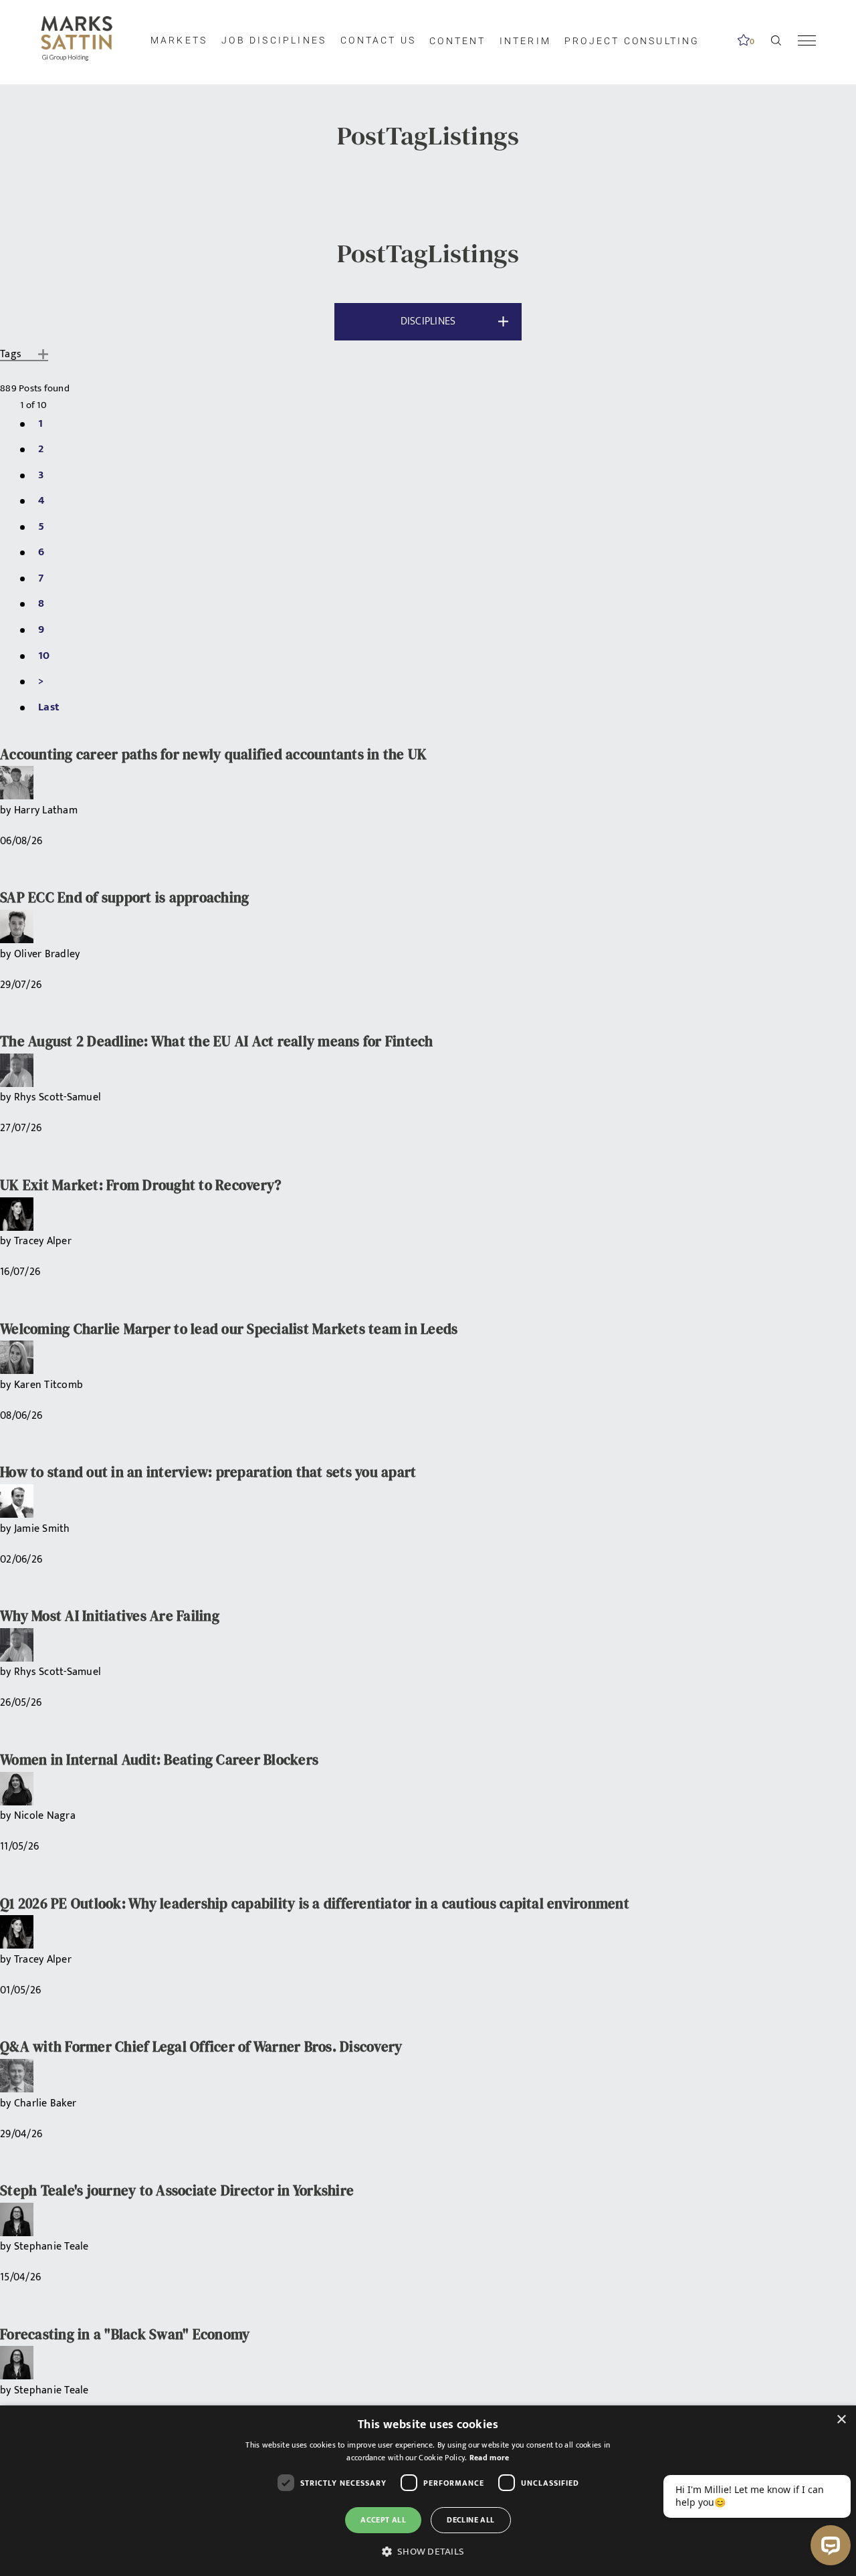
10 (44, 656)
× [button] (841, 2420)
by (7, 810)
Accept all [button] (383, 2520)
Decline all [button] (470, 2520)
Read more (490, 2458)
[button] (428, 2552)
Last (49, 707)
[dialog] (428, 2491)
